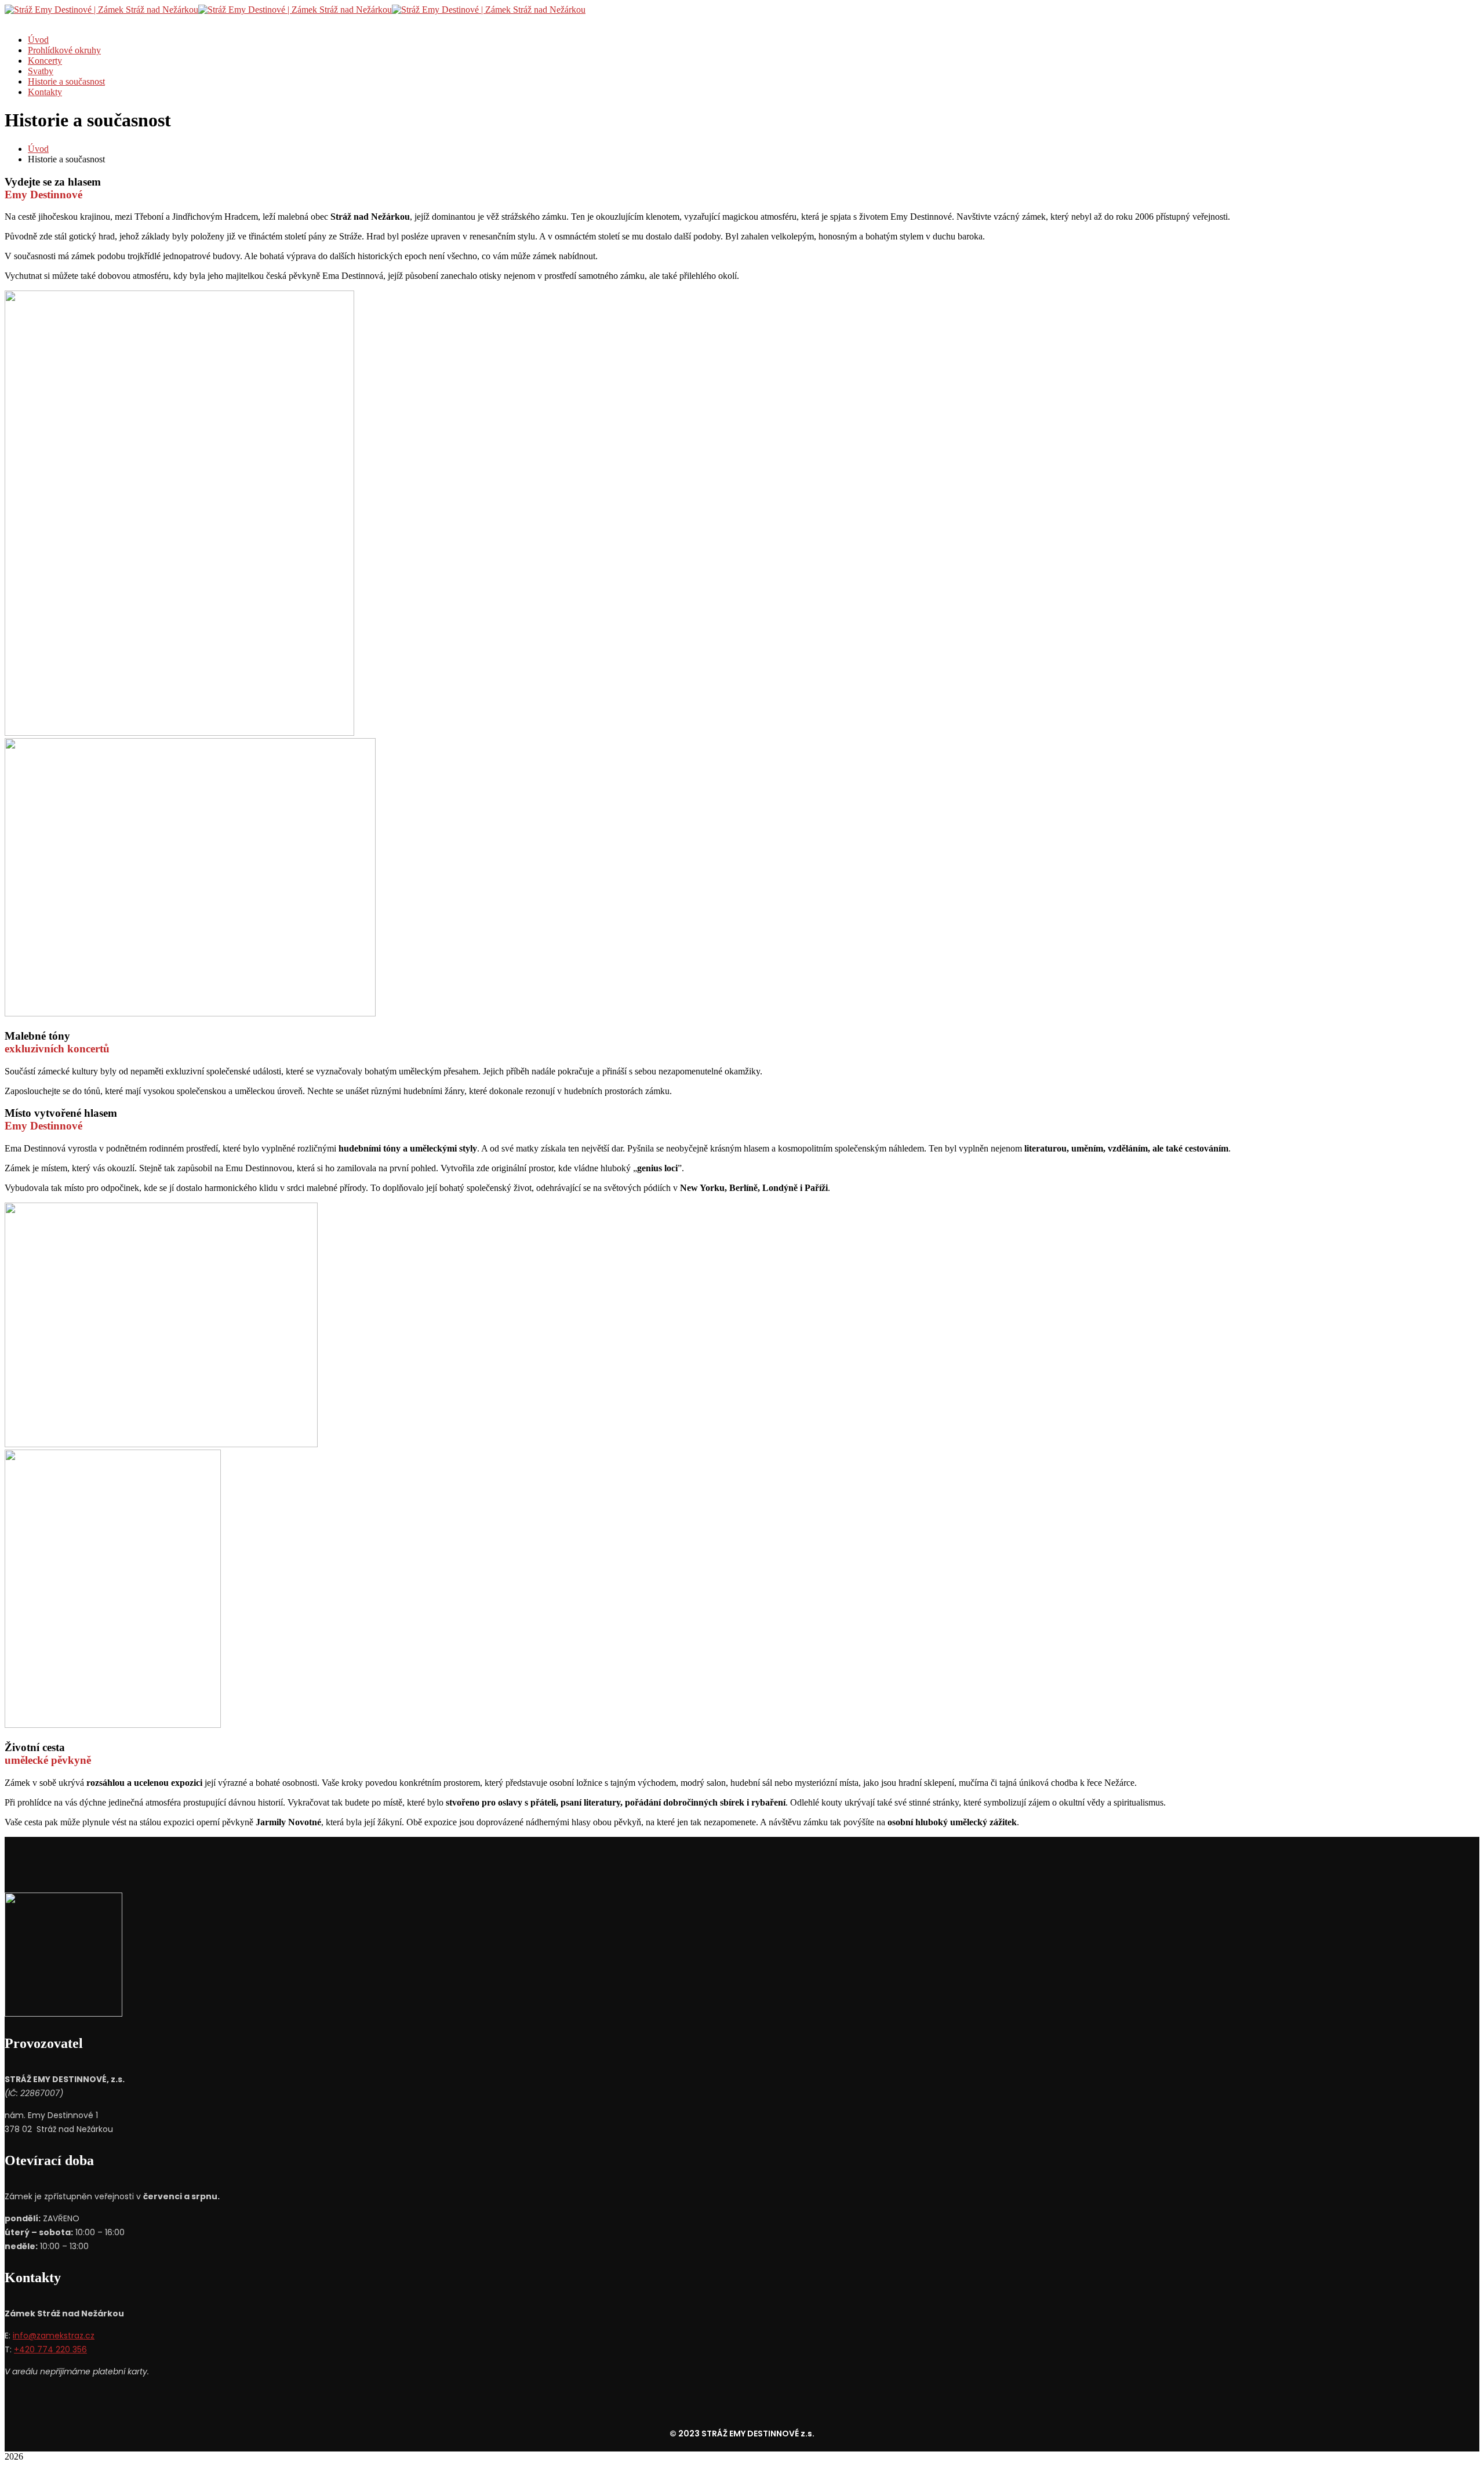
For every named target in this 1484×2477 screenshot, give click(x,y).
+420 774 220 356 (50, 2349)
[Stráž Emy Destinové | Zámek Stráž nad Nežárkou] (101, 10)
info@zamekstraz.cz (54, 2336)
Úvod (38, 149)
